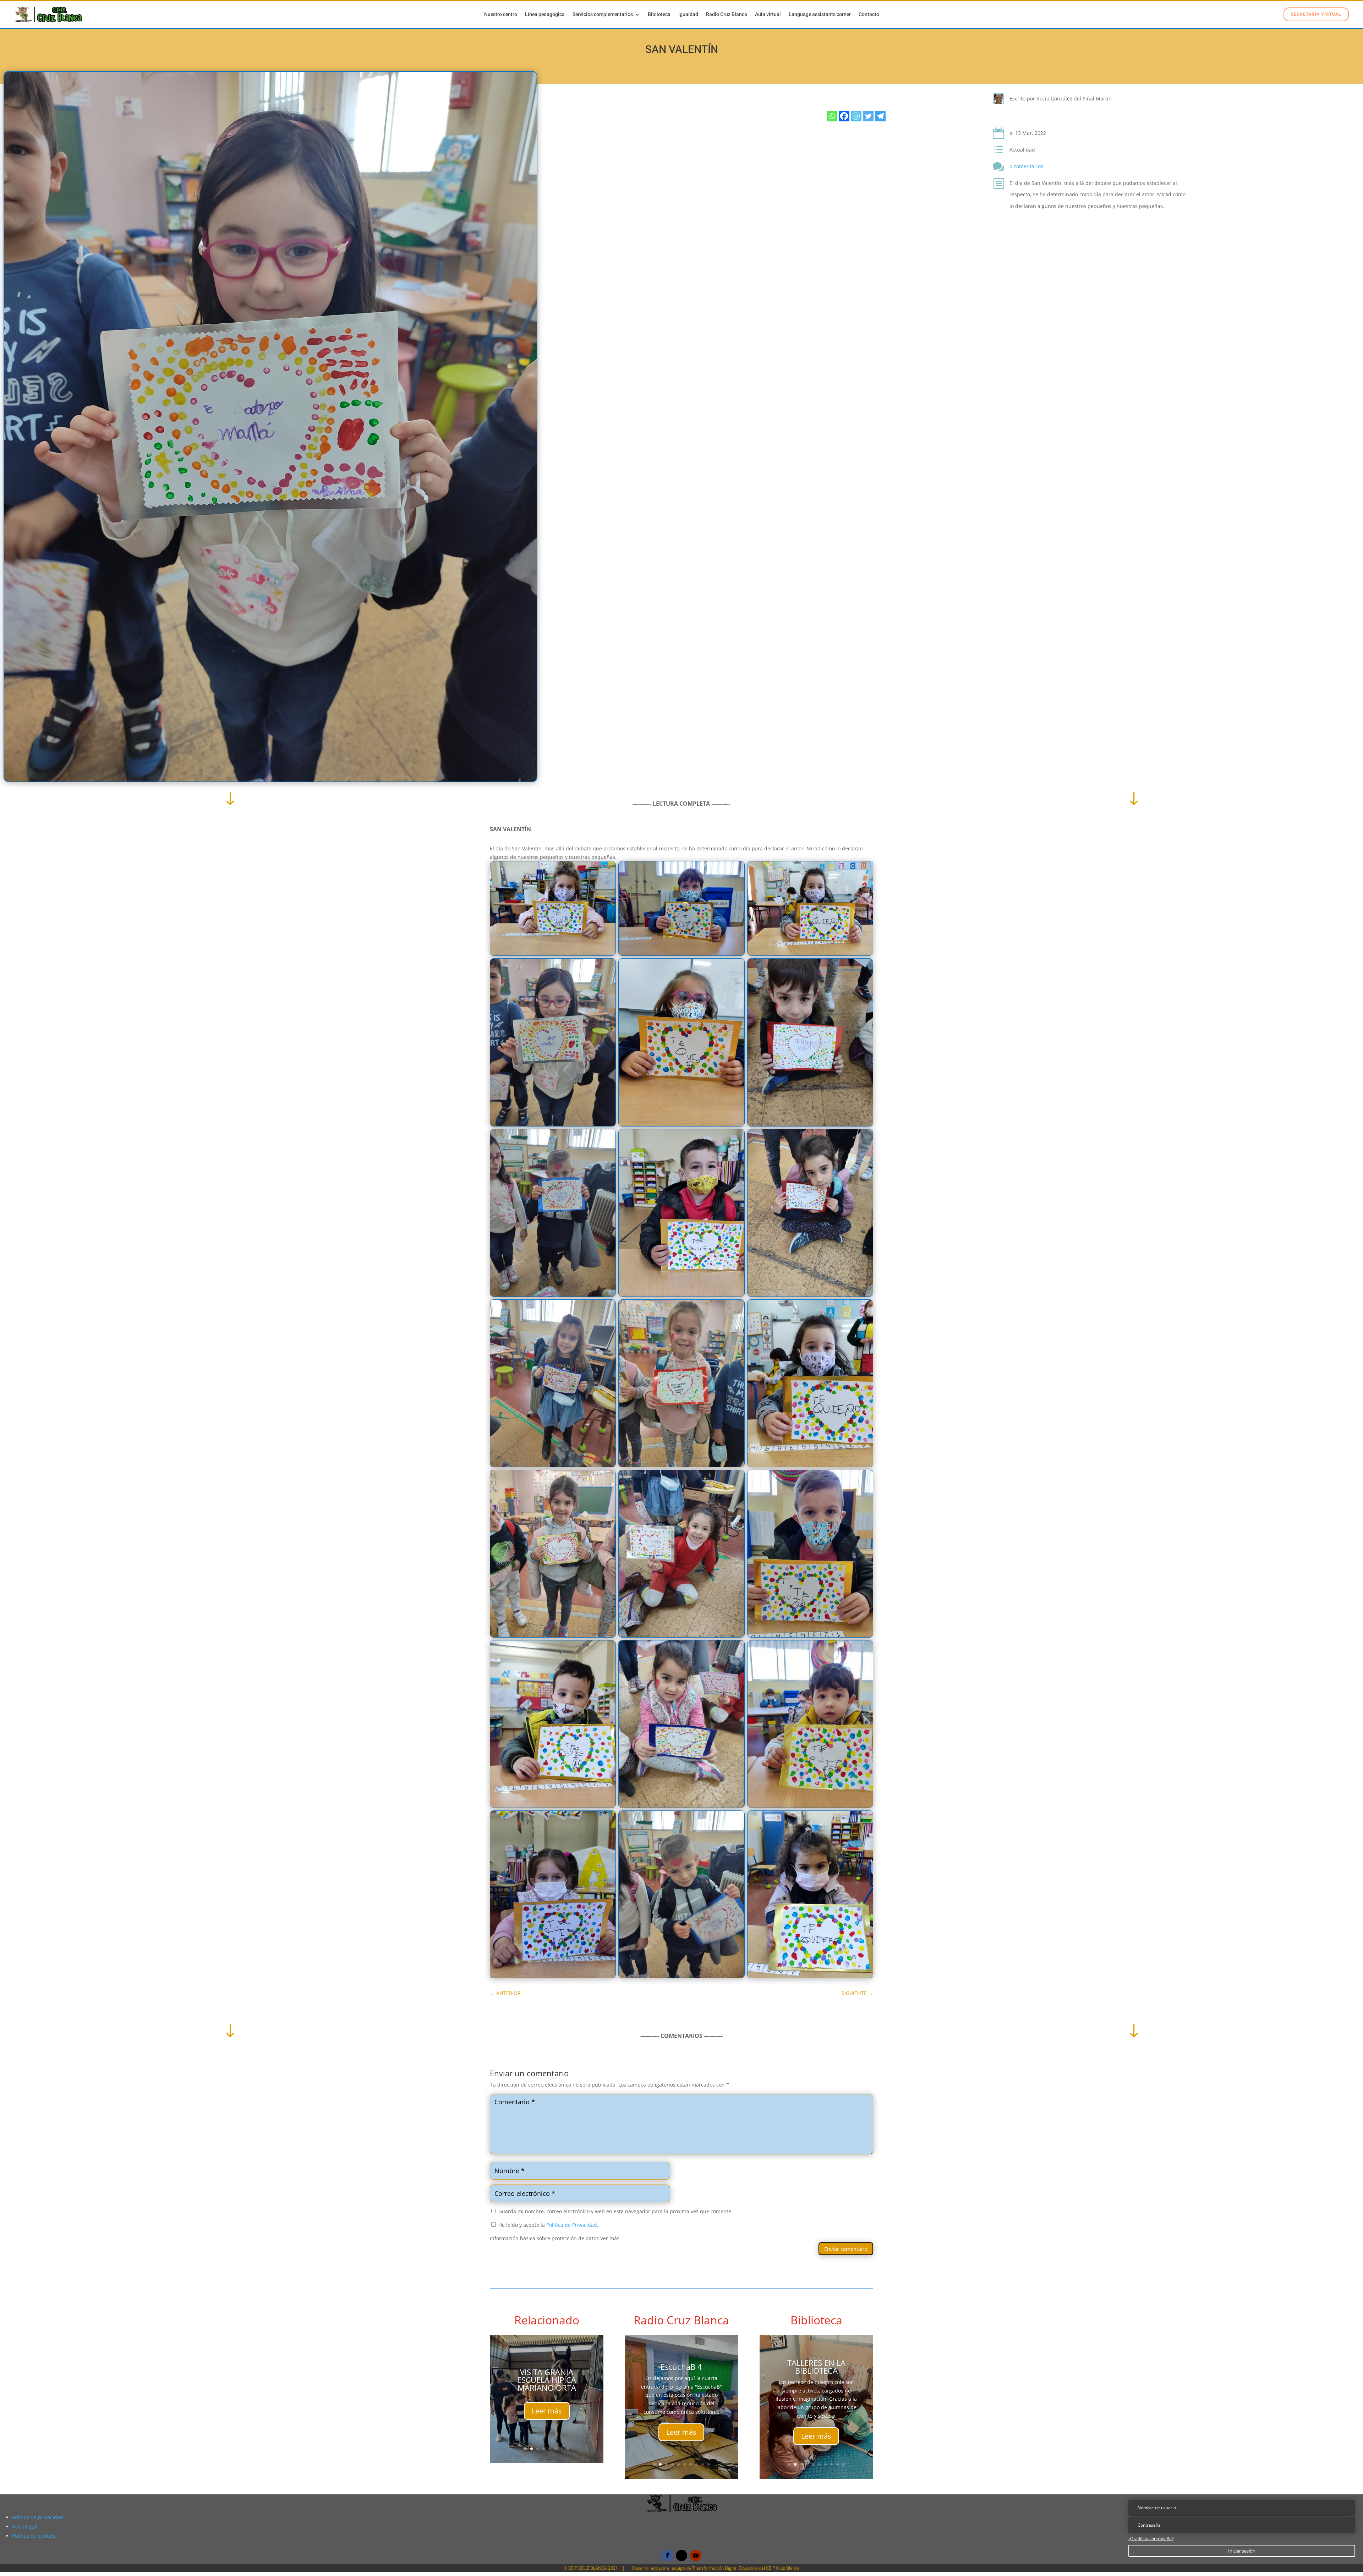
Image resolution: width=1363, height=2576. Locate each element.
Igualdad (688, 15)
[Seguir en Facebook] (667, 2555)
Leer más (547, 2428)
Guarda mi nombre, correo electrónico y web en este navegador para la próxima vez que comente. (615, 2211)
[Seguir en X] (681, 2555)
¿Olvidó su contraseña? (1151, 2539)
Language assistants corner (820, 15)
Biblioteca (659, 15)
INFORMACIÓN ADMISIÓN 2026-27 (547, 2359)
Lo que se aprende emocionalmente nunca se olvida (681, 2379)
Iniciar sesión (1242, 2551)
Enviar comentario (846, 2249)
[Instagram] (856, 116)
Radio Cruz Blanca (727, 15)
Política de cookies (34, 2536)
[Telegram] (880, 116)
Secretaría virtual (1316, 14)
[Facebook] (844, 116)
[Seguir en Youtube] (696, 2555)
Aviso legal (25, 2526)
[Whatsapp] (832, 116)
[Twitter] (868, 116)
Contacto (869, 15)
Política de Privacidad (572, 2225)
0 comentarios (1026, 166)
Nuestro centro (501, 15)
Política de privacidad (38, 2517)
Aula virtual (768, 15)
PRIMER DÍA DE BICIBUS (816, 2367)
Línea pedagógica (545, 15)
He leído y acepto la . (548, 2225)
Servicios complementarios (603, 15)
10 (709, 2464)
